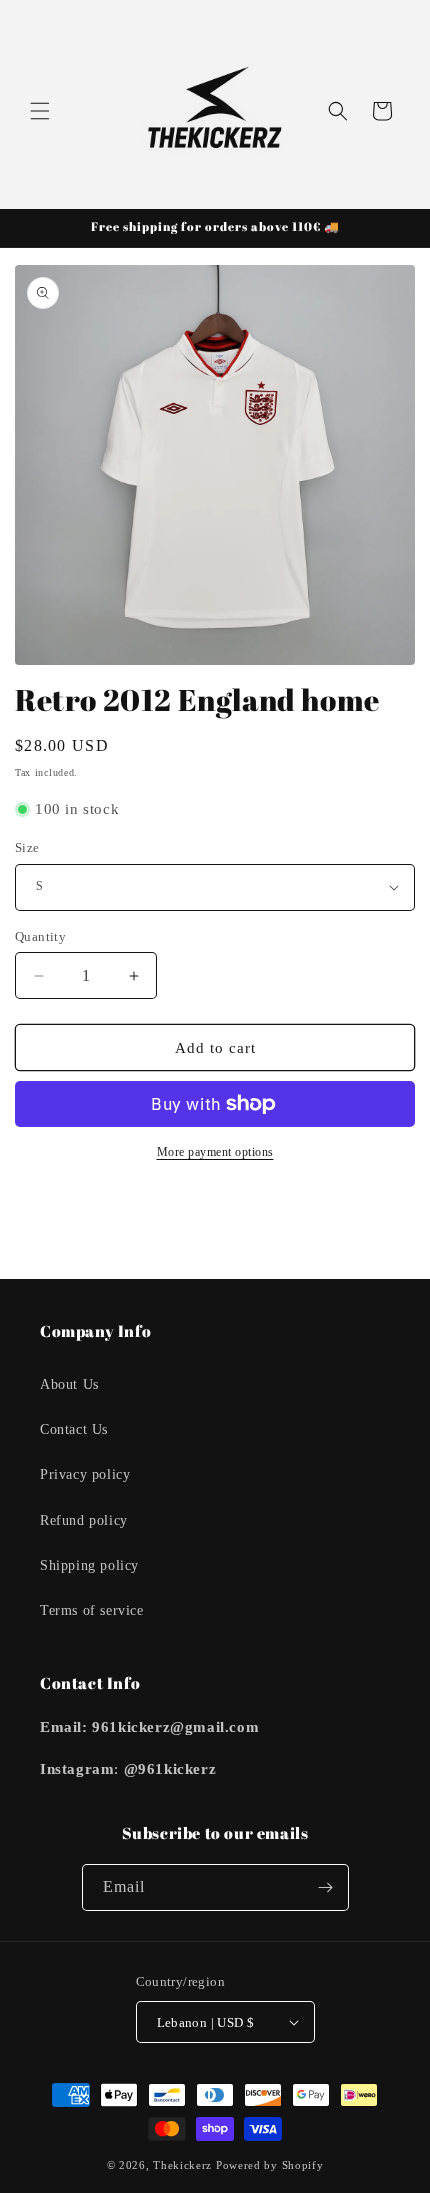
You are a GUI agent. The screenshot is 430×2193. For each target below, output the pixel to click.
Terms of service (92, 1610)
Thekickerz (182, 2165)
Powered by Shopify (270, 2165)
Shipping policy (89, 1565)
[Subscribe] (326, 1887)
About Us (69, 1384)
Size (27, 847)
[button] (40, 111)
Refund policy (84, 1520)
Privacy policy (85, 1474)
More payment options (215, 1152)
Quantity (40, 936)
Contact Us (74, 1429)
